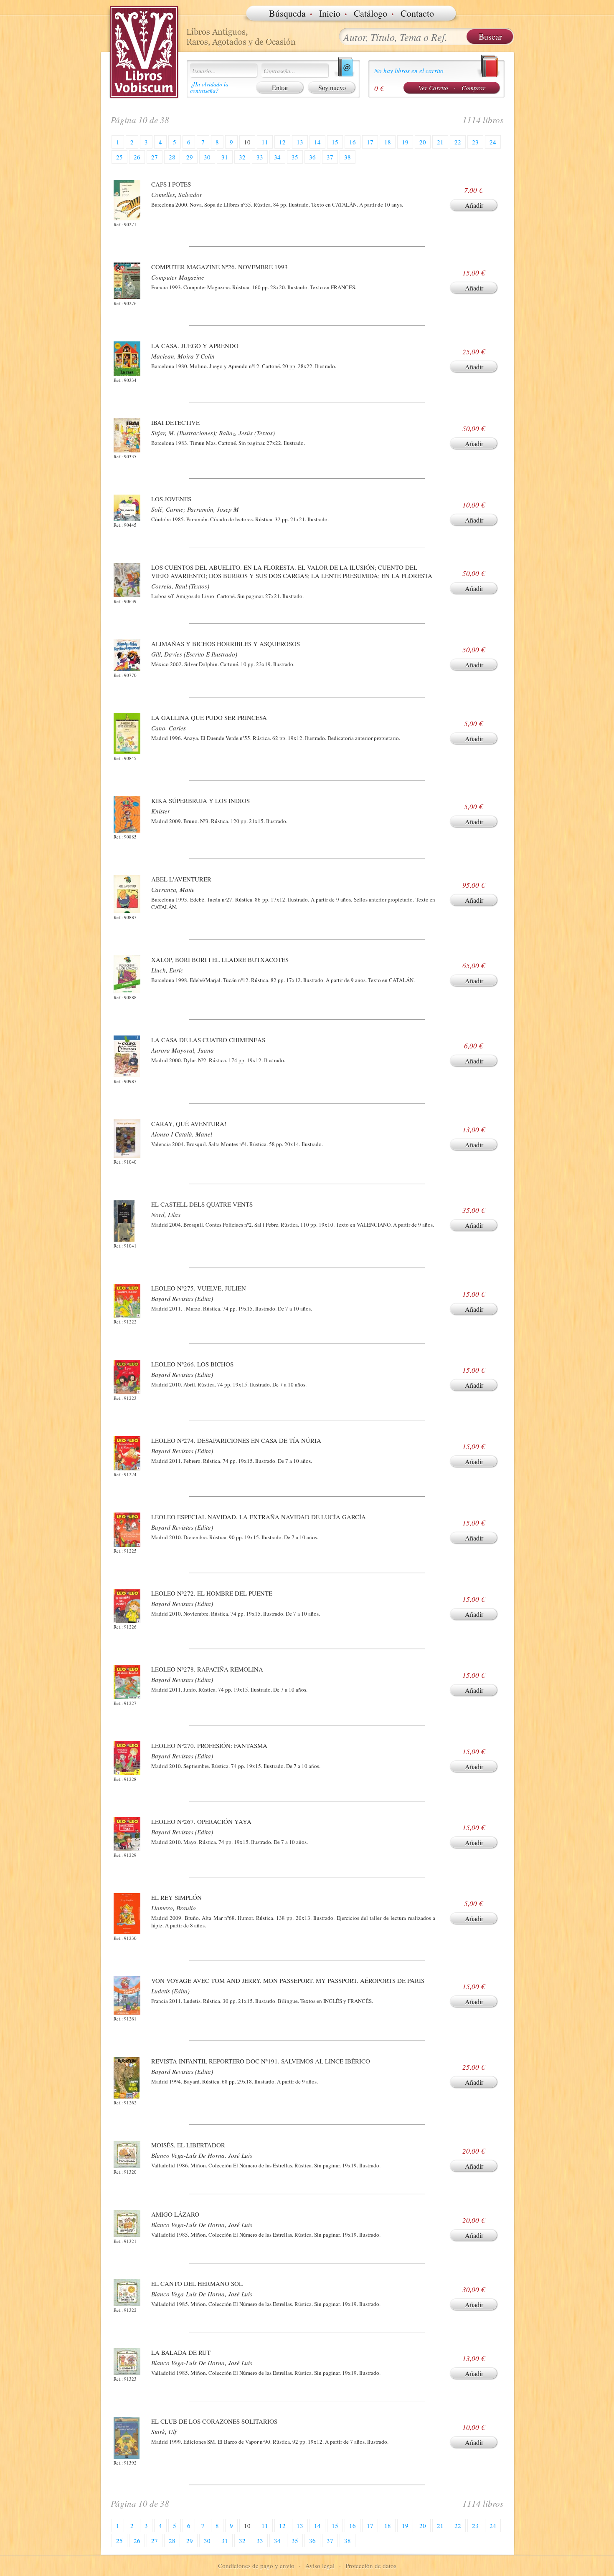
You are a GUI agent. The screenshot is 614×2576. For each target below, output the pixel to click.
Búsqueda (287, 13)
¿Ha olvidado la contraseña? (209, 87)
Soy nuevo (332, 87)
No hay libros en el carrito (409, 71)
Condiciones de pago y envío (256, 2566)
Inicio (330, 13)
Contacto (417, 13)
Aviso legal (320, 2566)
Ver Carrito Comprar (452, 88)
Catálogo (370, 13)
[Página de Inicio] (144, 52)
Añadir (474, 205)
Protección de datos (371, 2566)
